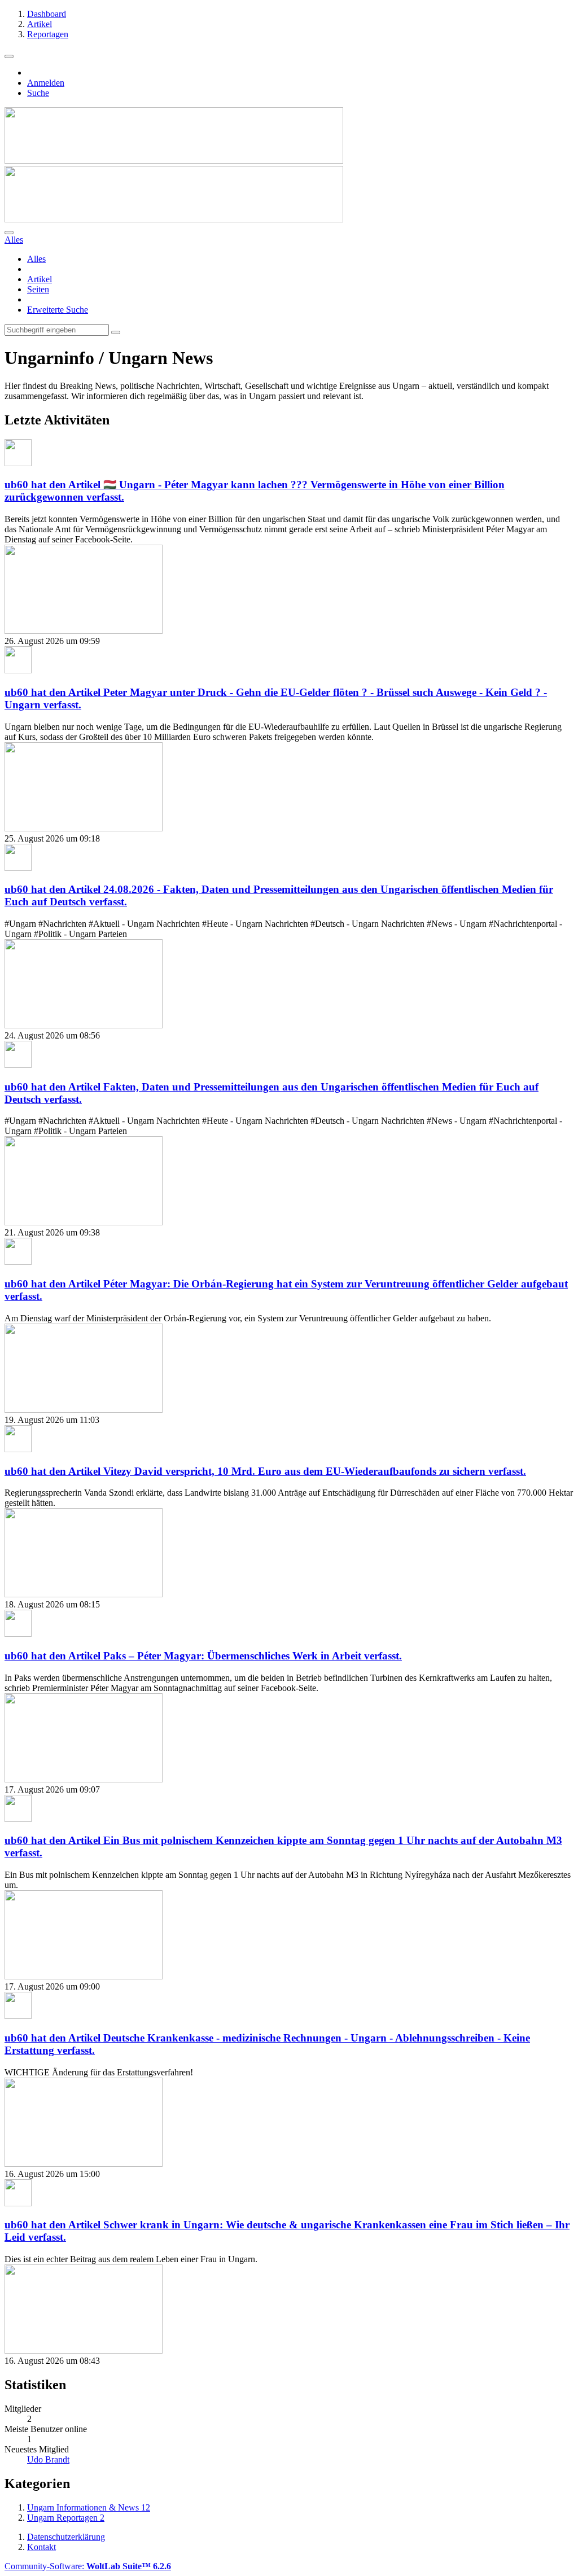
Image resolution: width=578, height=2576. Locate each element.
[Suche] (9, 233)
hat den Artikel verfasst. (265, 1471)
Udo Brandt (48, 2459)
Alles (36, 259)
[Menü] (9, 56)
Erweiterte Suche (58, 310)
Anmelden (46, 83)
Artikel (40, 279)
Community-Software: (88, 2566)
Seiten (38, 289)
